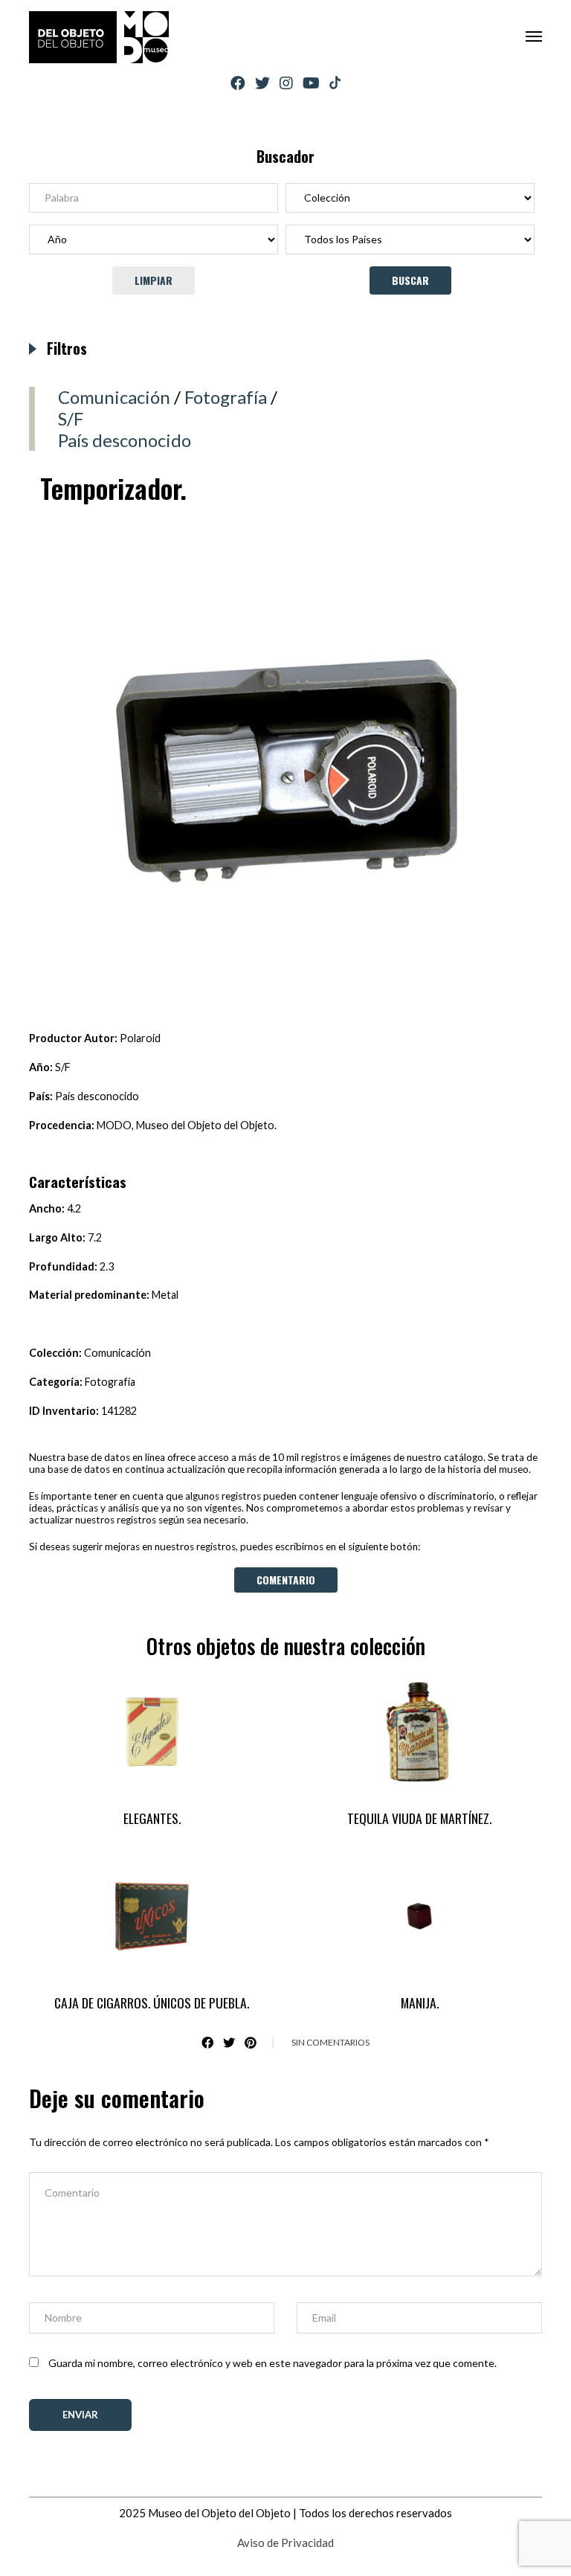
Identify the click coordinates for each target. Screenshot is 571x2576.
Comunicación (114, 397)
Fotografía (226, 397)
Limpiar (154, 280)
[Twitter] (262, 83)
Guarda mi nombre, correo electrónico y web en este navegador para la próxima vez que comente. (272, 2363)
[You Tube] (311, 83)
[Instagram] (286, 83)
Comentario (286, 1580)
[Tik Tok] (335, 83)
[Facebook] (238, 83)
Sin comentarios (330, 2042)
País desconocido (125, 440)
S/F (71, 418)
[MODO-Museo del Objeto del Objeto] (99, 37)
